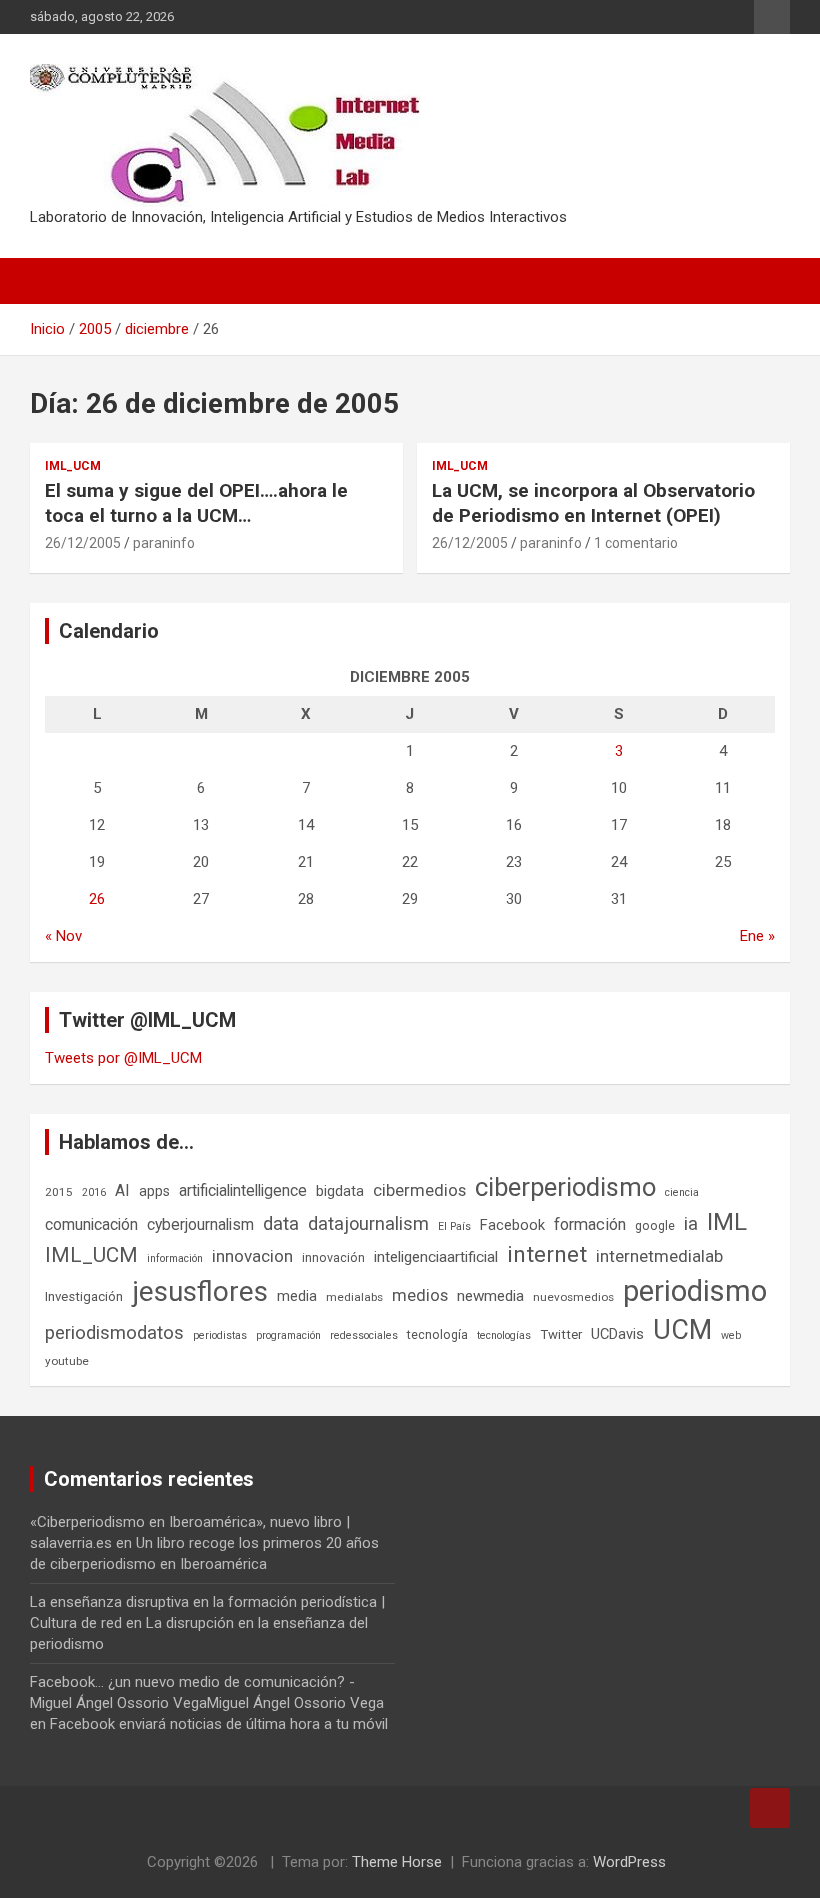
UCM (682, 1330)
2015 (59, 1192)
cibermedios (419, 1190)
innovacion (252, 1256)
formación (590, 1224)
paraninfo (164, 543)
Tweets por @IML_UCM (123, 1058)
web (731, 1335)
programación (288, 1335)
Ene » (757, 936)
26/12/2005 (83, 543)
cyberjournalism (200, 1224)
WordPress (629, 1862)
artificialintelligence (243, 1190)
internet (547, 1254)
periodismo (695, 1291)
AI (122, 1190)
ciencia (682, 1192)
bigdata (340, 1191)
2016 (94, 1192)
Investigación (84, 1296)
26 (97, 899)
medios (420, 1295)
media (297, 1296)
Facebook (512, 1225)
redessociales (364, 1335)
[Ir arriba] (770, 1808)
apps (154, 1191)
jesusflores (200, 1291)
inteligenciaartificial (436, 1257)
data (281, 1224)
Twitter (561, 1334)
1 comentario (636, 543)
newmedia (490, 1296)
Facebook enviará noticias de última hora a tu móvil (219, 1724)
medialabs (354, 1297)
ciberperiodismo (565, 1187)
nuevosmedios (573, 1297)
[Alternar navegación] (55, 281)
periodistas (220, 1335)
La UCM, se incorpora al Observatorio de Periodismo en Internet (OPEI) (593, 503)
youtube (67, 1361)
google (655, 1225)
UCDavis (617, 1334)
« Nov (63, 936)
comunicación (91, 1224)
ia (691, 1224)
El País (454, 1226)
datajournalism (368, 1223)
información (175, 1258)
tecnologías (504, 1335)
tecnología (437, 1334)
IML (727, 1222)
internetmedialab (659, 1256)
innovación (333, 1257)
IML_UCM (73, 466)
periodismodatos (114, 1333)
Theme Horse (397, 1862)
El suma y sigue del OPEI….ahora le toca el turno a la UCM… (196, 503)
